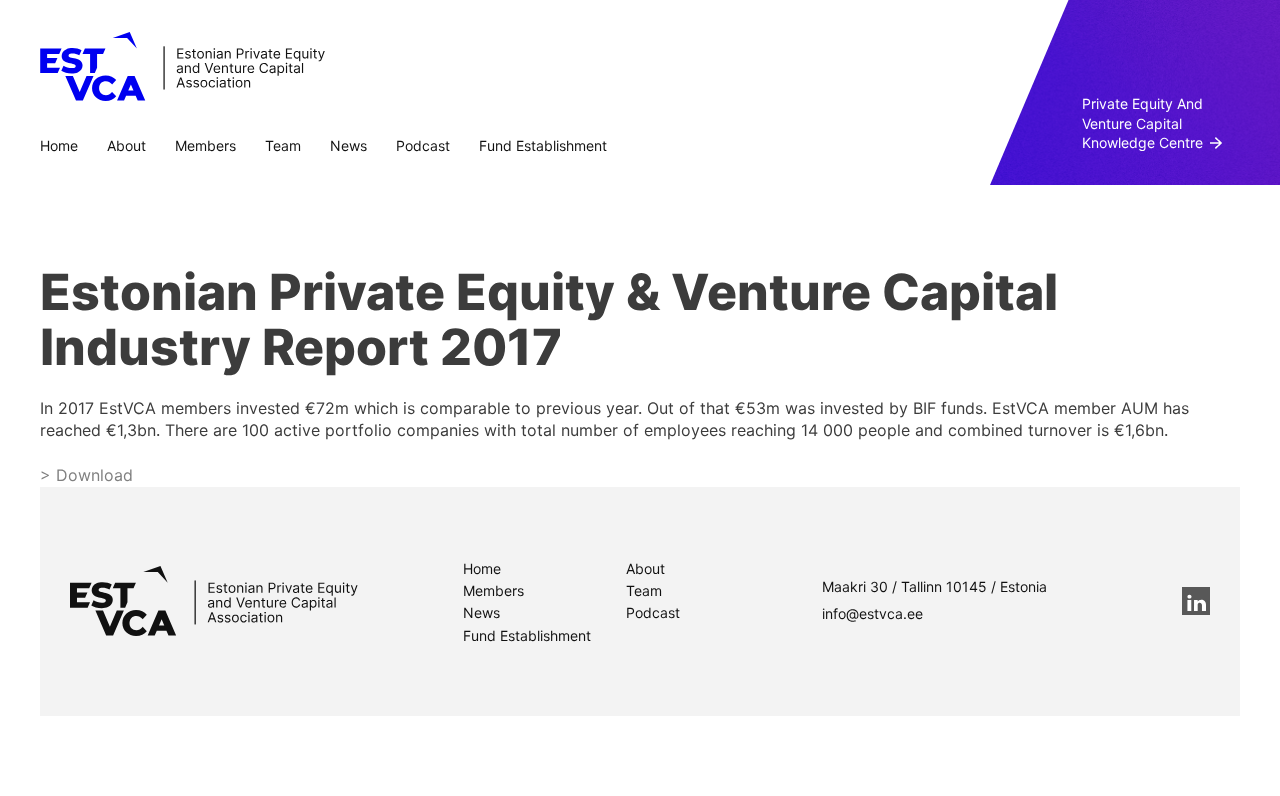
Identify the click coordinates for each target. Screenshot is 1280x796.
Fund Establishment (543, 145)
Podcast (423, 145)
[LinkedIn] (1196, 601)
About (126, 145)
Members (205, 145)
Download (92, 475)
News (348, 145)
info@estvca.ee (872, 613)
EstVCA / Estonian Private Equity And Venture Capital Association (182, 67)
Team (283, 145)
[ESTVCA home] (214, 601)
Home (59, 145)
